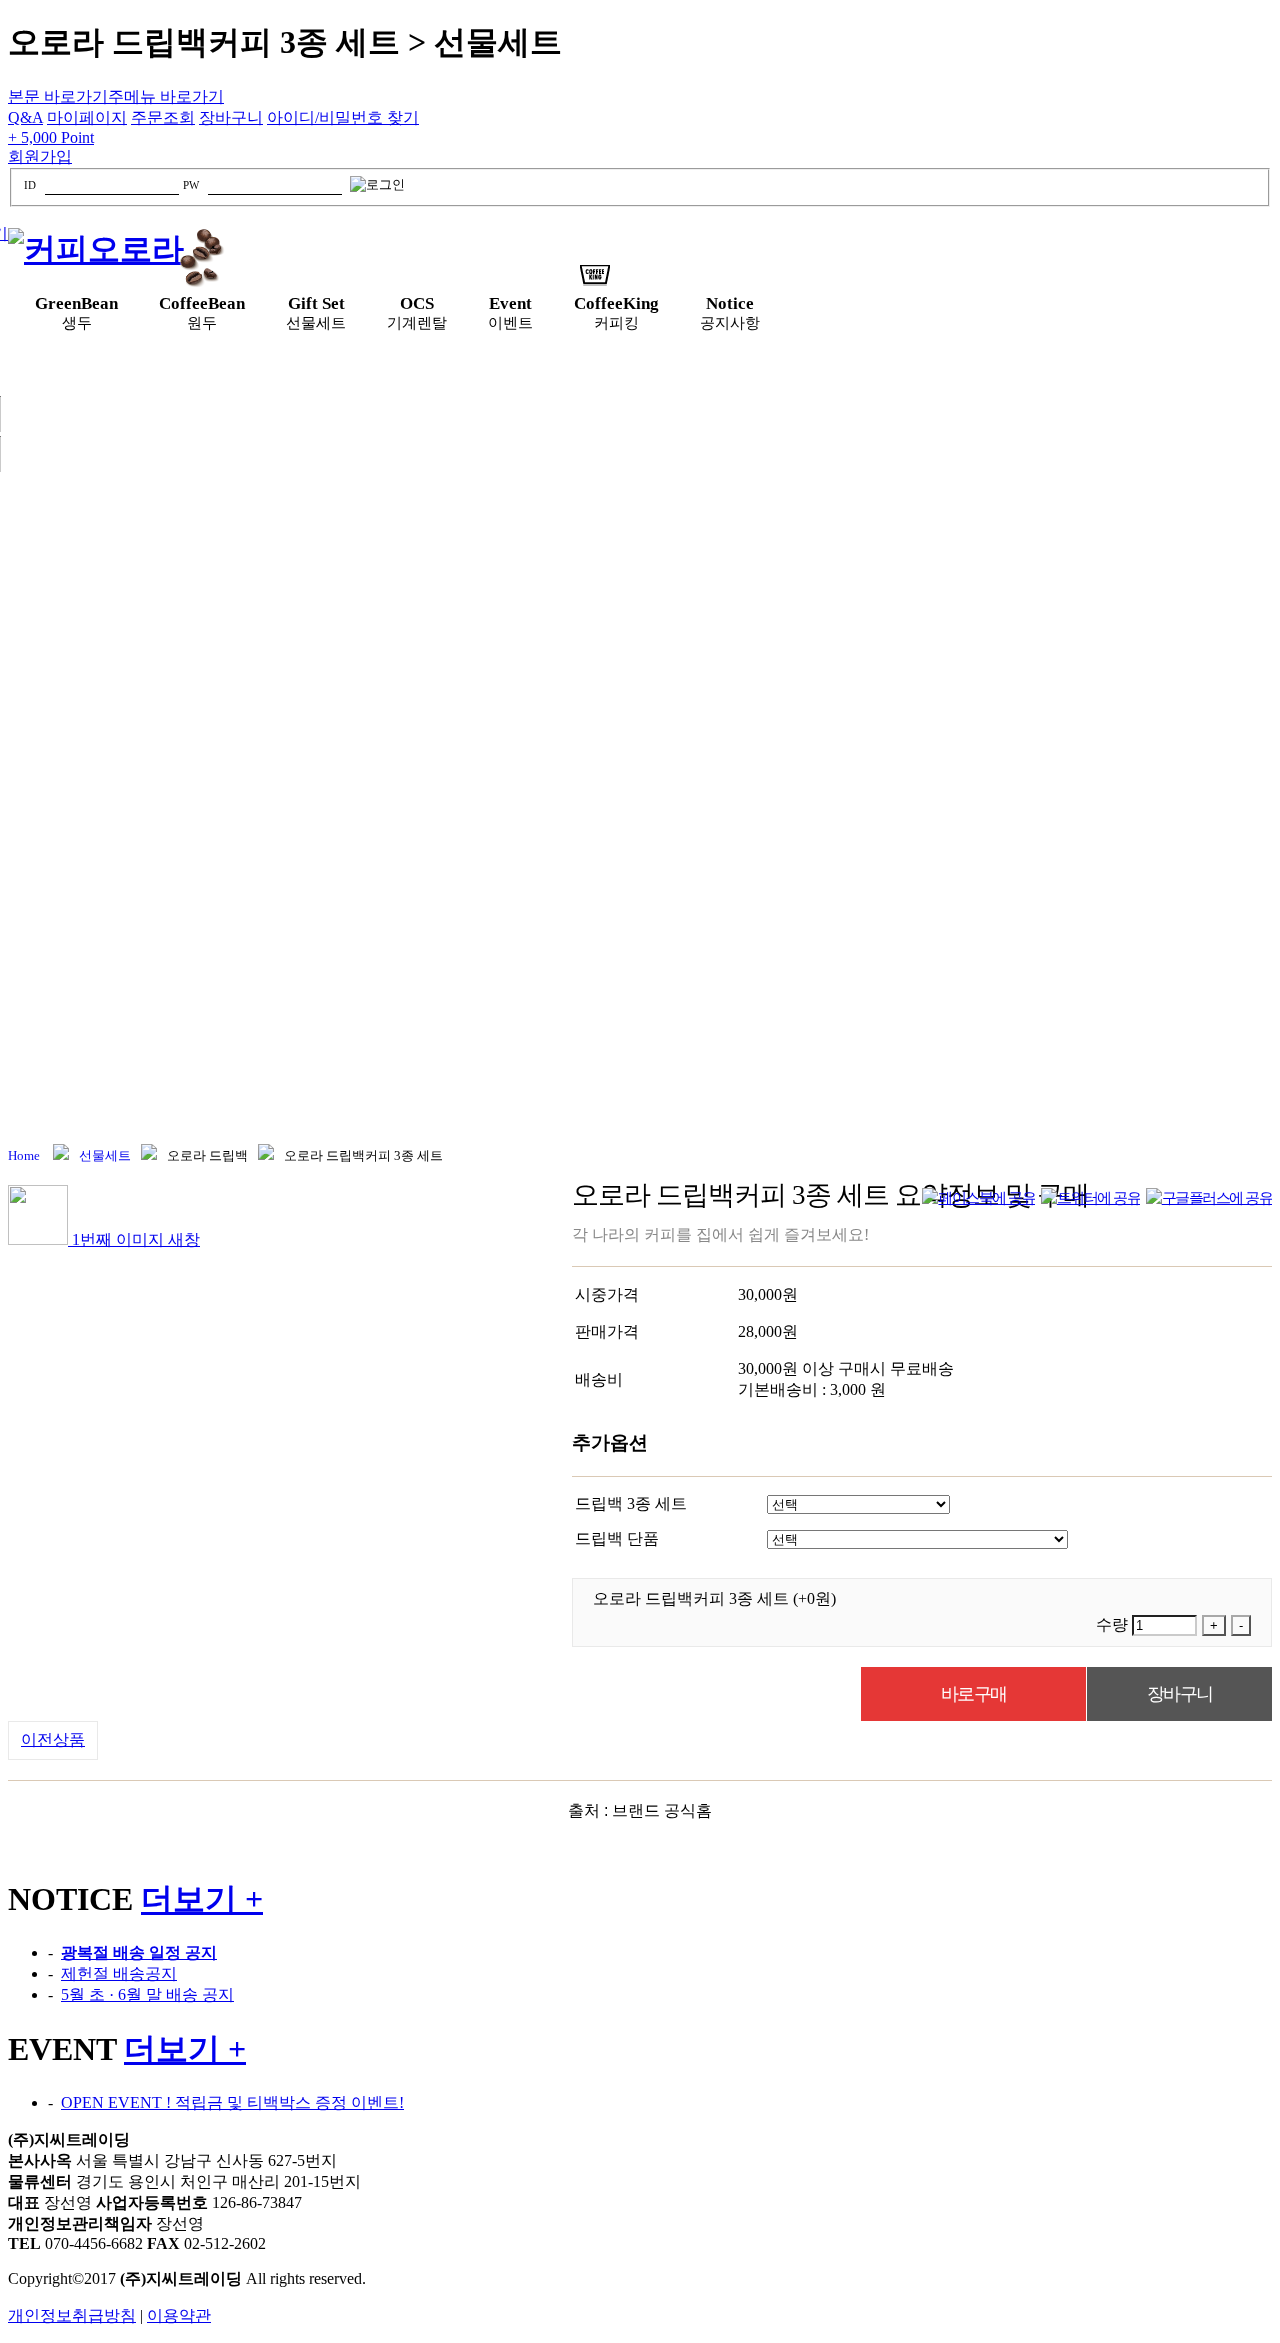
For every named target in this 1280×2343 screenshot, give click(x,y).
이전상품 (53, 1739)
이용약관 (179, 2315)
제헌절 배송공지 (119, 1973)
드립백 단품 (617, 1538)
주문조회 (163, 117)
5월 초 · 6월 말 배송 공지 (147, 1994)
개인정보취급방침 (72, 2315)
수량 (1112, 1624)
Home (24, 1155)
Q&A (25, 117)
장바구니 (231, 117)
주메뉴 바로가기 (166, 96)
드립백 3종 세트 (631, 1503)
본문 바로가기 (58, 96)
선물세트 (105, 1155)
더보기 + (202, 1899)
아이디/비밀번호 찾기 (343, 117)
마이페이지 (87, 117)
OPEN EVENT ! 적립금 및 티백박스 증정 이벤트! (232, 2102)
